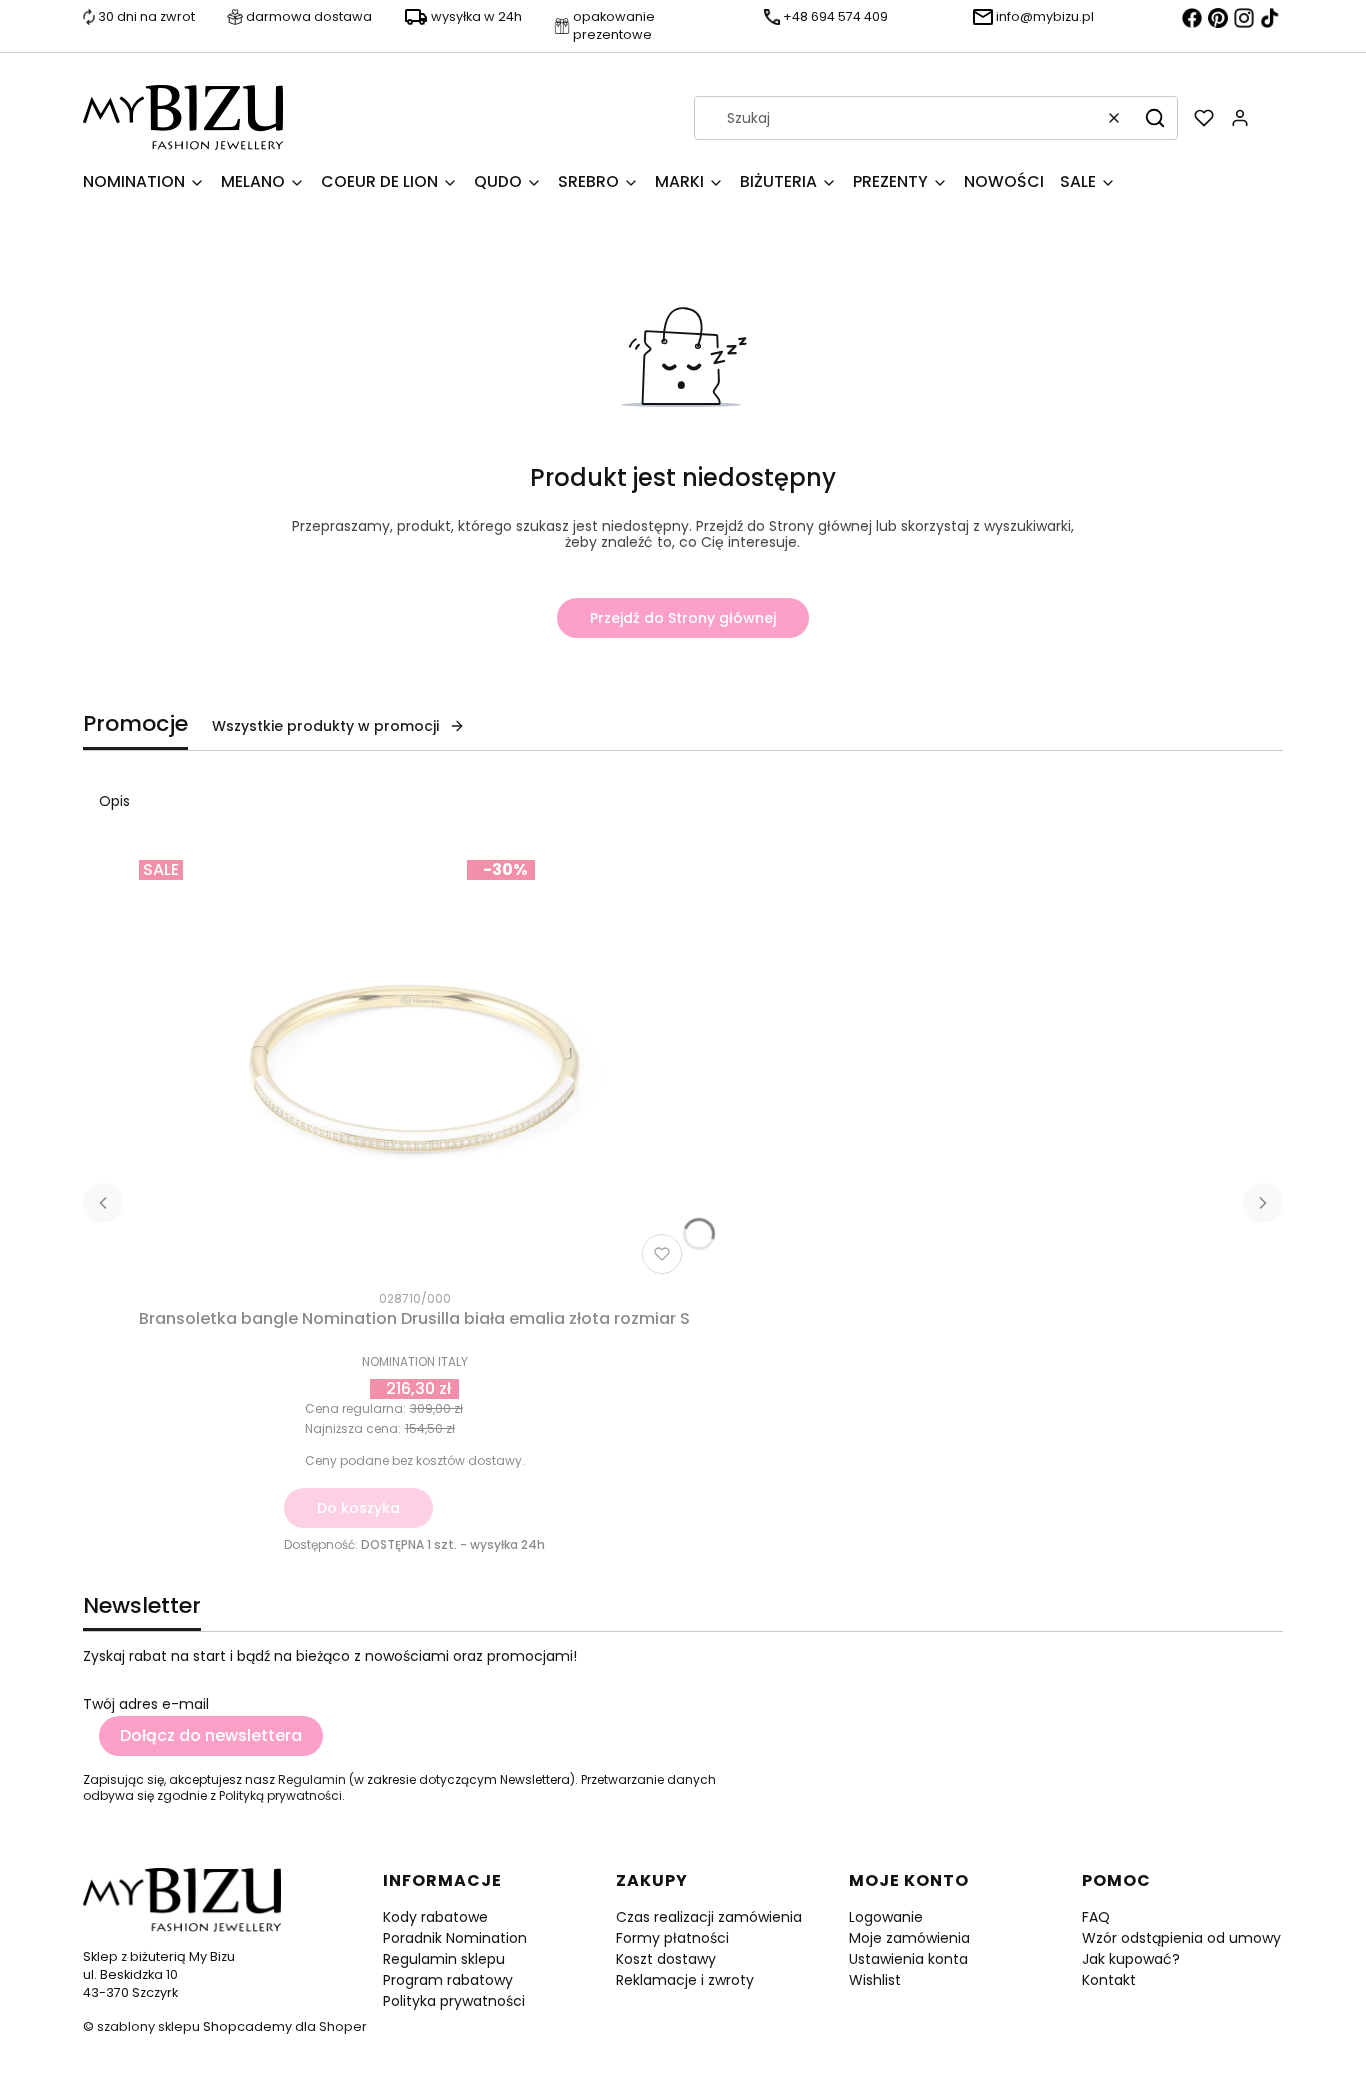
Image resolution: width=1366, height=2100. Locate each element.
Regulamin (312, 1779)
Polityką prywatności (280, 1795)
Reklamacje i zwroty (685, 1980)
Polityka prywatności (454, 2001)
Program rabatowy (448, 1980)
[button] (1155, 118)
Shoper (343, 2026)
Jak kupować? (1131, 1959)
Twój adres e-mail (146, 1704)
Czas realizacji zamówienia (709, 1917)
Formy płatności (672, 1938)
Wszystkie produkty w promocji (325, 726)
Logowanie (886, 1917)
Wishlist (875, 1980)
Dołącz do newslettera (211, 1735)
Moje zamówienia (909, 1938)
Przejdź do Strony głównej (683, 618)
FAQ (1096, 1917)
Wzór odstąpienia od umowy (1181, 1938)
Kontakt (1109, 1980)
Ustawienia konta (908, 1959)
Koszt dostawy (666, 1959)
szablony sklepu (148, 2026)
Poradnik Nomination (455, 1938)
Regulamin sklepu (444, 1959)
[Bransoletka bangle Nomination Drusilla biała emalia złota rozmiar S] (415, 1067)
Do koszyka (358, 1508)
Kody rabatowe (435, 1917)
